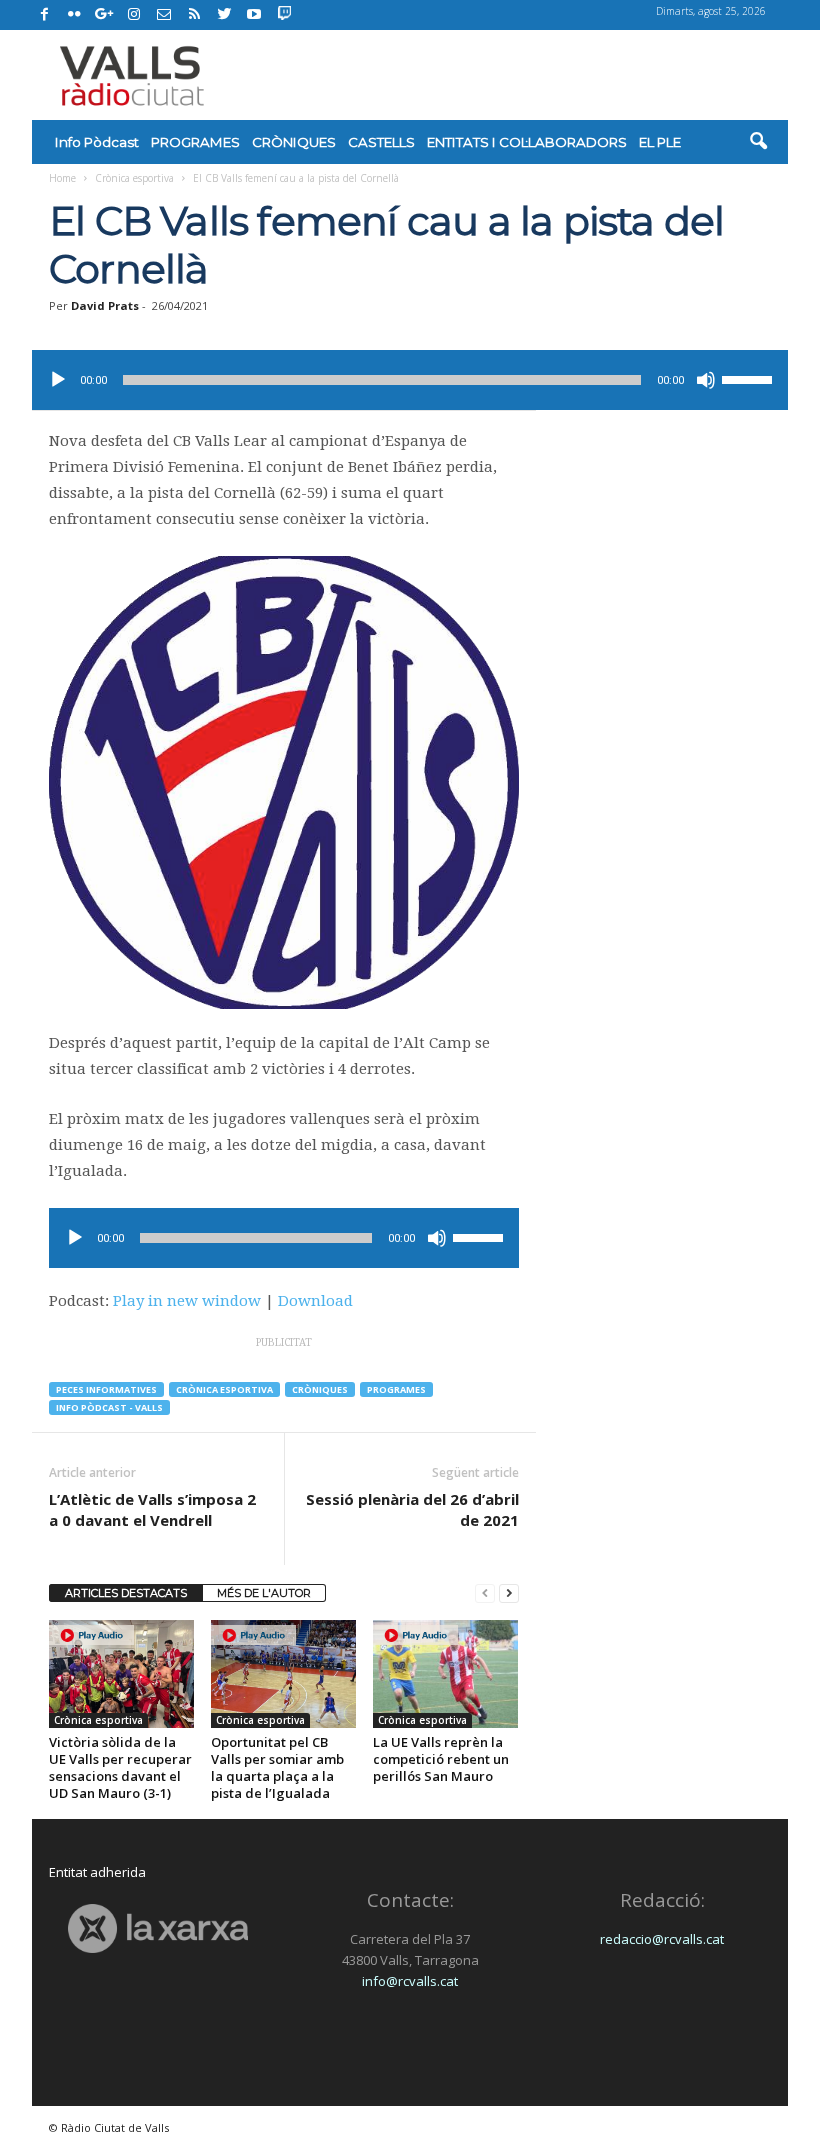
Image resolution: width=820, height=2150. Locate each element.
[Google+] (104, 15)
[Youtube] (254, 15)
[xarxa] (158, 1928)
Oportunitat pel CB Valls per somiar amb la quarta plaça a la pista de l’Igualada (277, 1767)
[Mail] (164, 15)
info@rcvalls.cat (410, 1981)
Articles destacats (126, 1593)
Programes (396, 1389)
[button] (758, 142)
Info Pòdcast (97, 142)
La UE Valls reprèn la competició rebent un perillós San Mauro (441, 1759)
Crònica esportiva (134, 178)
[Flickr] (74, 15)
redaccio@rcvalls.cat (662, 1939)
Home (62, 178)
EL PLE (660, 142)
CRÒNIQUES (294, 142)
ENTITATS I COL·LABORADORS (527, 142)
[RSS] (194, 15)
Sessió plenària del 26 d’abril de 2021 (412, 1509)
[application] (410, 380)
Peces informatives (106, 1389)
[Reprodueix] (58, 380)
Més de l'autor (264, 1593)
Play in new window (187, 1301)
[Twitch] (281, 12)
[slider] (750, 378)
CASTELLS (381, 142)
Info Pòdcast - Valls (109, 1407)
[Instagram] (134, 15)
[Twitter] (224, 15)
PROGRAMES (195, 142)
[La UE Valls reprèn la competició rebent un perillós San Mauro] (445, 1674)
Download (315, 1301)
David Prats (105, 305)
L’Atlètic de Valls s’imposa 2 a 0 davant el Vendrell (152, 1509)
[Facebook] (44, 15)
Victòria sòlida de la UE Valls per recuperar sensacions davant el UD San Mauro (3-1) (120, 1767)
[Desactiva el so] (706, 380)
